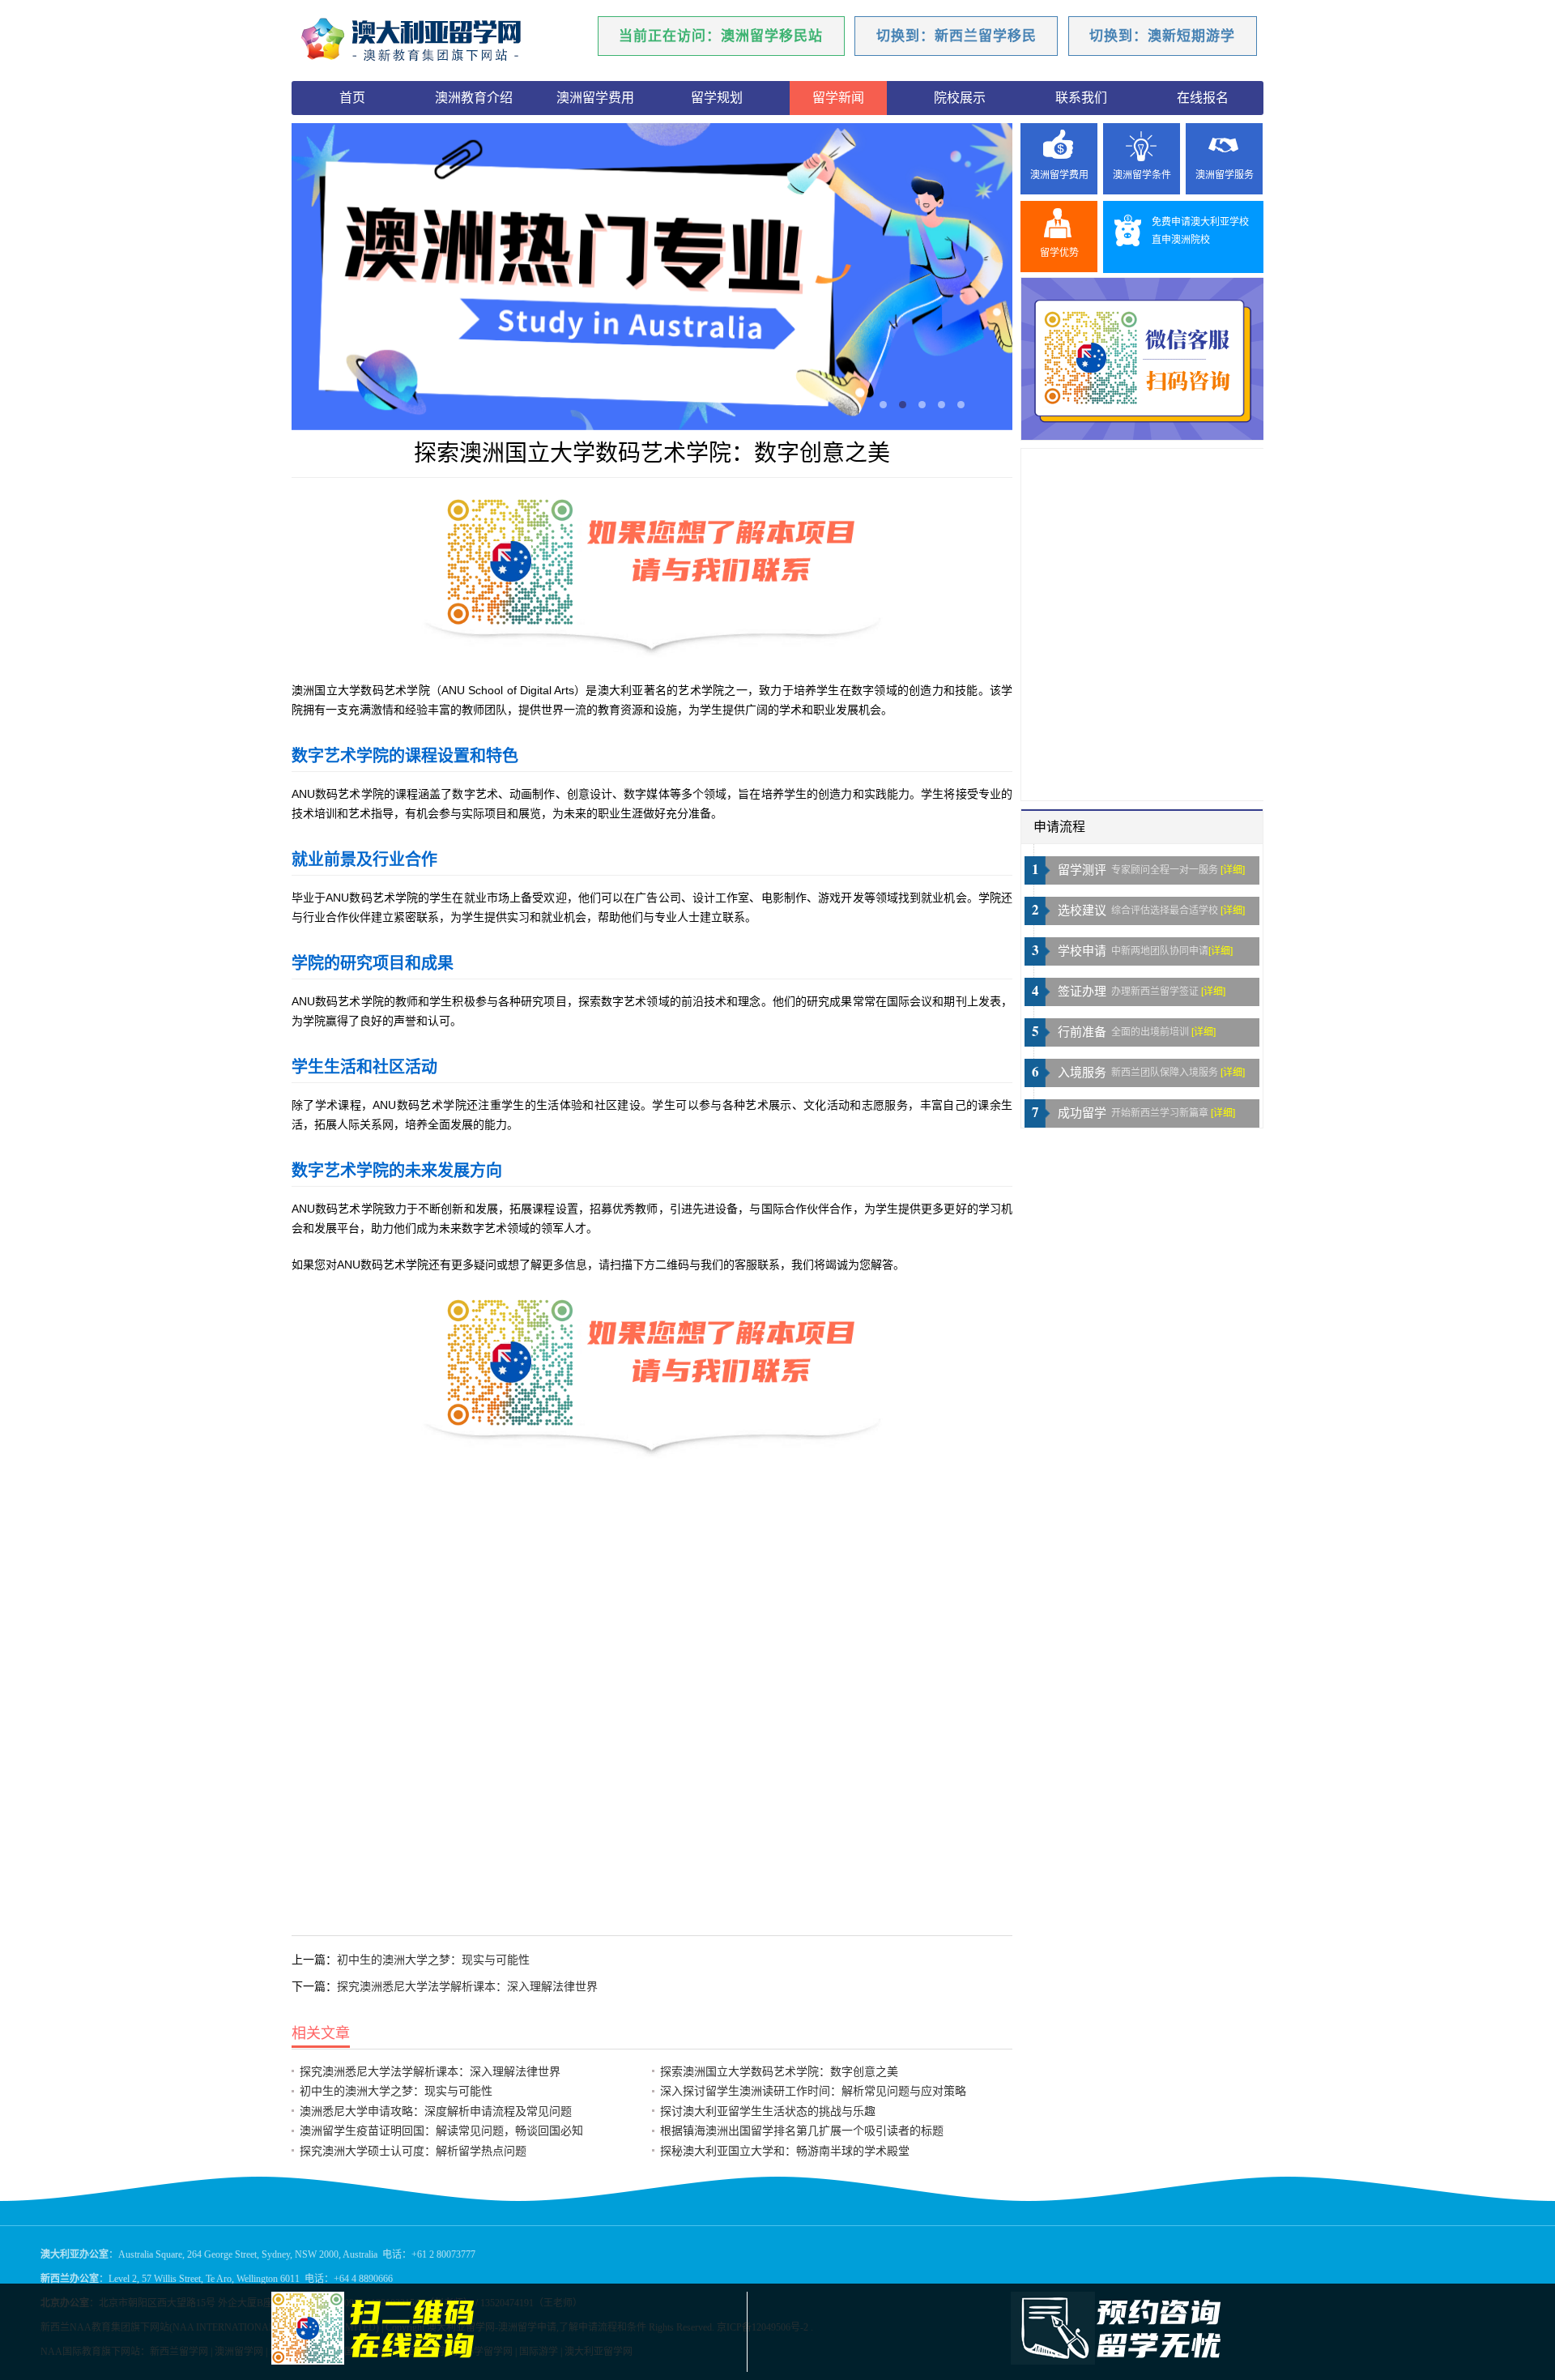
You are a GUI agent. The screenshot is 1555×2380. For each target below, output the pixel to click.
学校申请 (1082, 951)
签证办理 (1082, 992)
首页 (352, 98)
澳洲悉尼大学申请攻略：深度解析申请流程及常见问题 (436, 2111)
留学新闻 (838, 98)
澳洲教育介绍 (474, 98)
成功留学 (1082, 1113)
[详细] (1233, 870)
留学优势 (1059, 253)
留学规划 (717, 98)
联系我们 (1081, 98)
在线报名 (1203, 98)
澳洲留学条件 (1142, 175)
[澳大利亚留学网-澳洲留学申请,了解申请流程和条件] (433, 41)
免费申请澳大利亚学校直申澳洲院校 (1200, 231)
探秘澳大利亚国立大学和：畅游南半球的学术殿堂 (785, 2151)
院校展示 (960, 98)
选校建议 (1082, 911)
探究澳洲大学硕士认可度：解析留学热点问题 (413, 2151)
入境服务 (1082, 1073)
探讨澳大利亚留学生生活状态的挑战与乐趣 (768, 2111)
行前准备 (1082, 1032)
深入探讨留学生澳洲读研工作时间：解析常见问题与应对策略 (813, 2091)
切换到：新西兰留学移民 (956, 36)
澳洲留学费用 (595, 98)
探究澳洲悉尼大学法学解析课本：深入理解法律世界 (467, 1986)
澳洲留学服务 (1225, 175)
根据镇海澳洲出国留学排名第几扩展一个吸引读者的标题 (802, 2130)
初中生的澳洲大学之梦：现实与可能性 (433, 1960)
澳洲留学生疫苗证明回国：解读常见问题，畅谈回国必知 (441, 2130)
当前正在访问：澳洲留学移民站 (721, 36)
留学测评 (1082, 870)
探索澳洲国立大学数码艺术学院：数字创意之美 (779, 2071)
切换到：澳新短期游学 (1162, 36)
